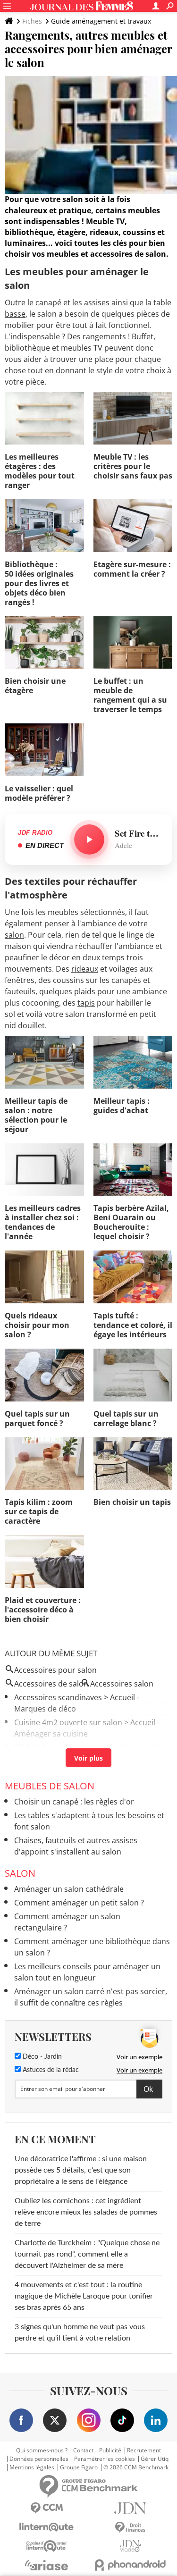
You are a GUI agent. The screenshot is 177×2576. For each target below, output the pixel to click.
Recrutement (144, 2450)
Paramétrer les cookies (105, 2459)
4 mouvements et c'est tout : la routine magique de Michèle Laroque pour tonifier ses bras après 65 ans (84, 2296)
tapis (86, 1003)
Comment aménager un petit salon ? (79, 1903)
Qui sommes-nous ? (42, 2450)
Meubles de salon (50, 1786)
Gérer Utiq (155, 2459)
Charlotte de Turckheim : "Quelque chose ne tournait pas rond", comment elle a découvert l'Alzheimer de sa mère (87, 2254)
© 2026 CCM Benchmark (136, 2467)
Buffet (143, 336)
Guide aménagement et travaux (101, 21)
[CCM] (47, 2508)
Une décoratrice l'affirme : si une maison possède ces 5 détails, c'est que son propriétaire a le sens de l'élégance (81, 2170)
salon (14, 935)
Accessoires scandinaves (58, 1697)
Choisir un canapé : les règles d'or (74, 1802)
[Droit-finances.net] (131, 2528)
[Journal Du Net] (131, 2508)
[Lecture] (89, 839)
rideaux (85, 969)
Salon (20, 1873)
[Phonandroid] (131, 2565)
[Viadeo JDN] (131, 2546)
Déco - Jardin (41, 2057)
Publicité (110, 2450)
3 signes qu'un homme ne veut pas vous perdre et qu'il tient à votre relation (80, 2333)
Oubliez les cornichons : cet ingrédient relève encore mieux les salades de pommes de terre (86, 2212)
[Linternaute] (47, 2527)
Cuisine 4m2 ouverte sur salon (68, 1722)
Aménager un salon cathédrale (69, 1889)
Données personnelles (39, 2459)
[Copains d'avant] (47, 2546)
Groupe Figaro (79, 2467)
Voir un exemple (139, 2057)
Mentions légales (32, 2467)
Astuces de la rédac (50, 2070)
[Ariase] (47, 2565)
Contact (83, 2450)
